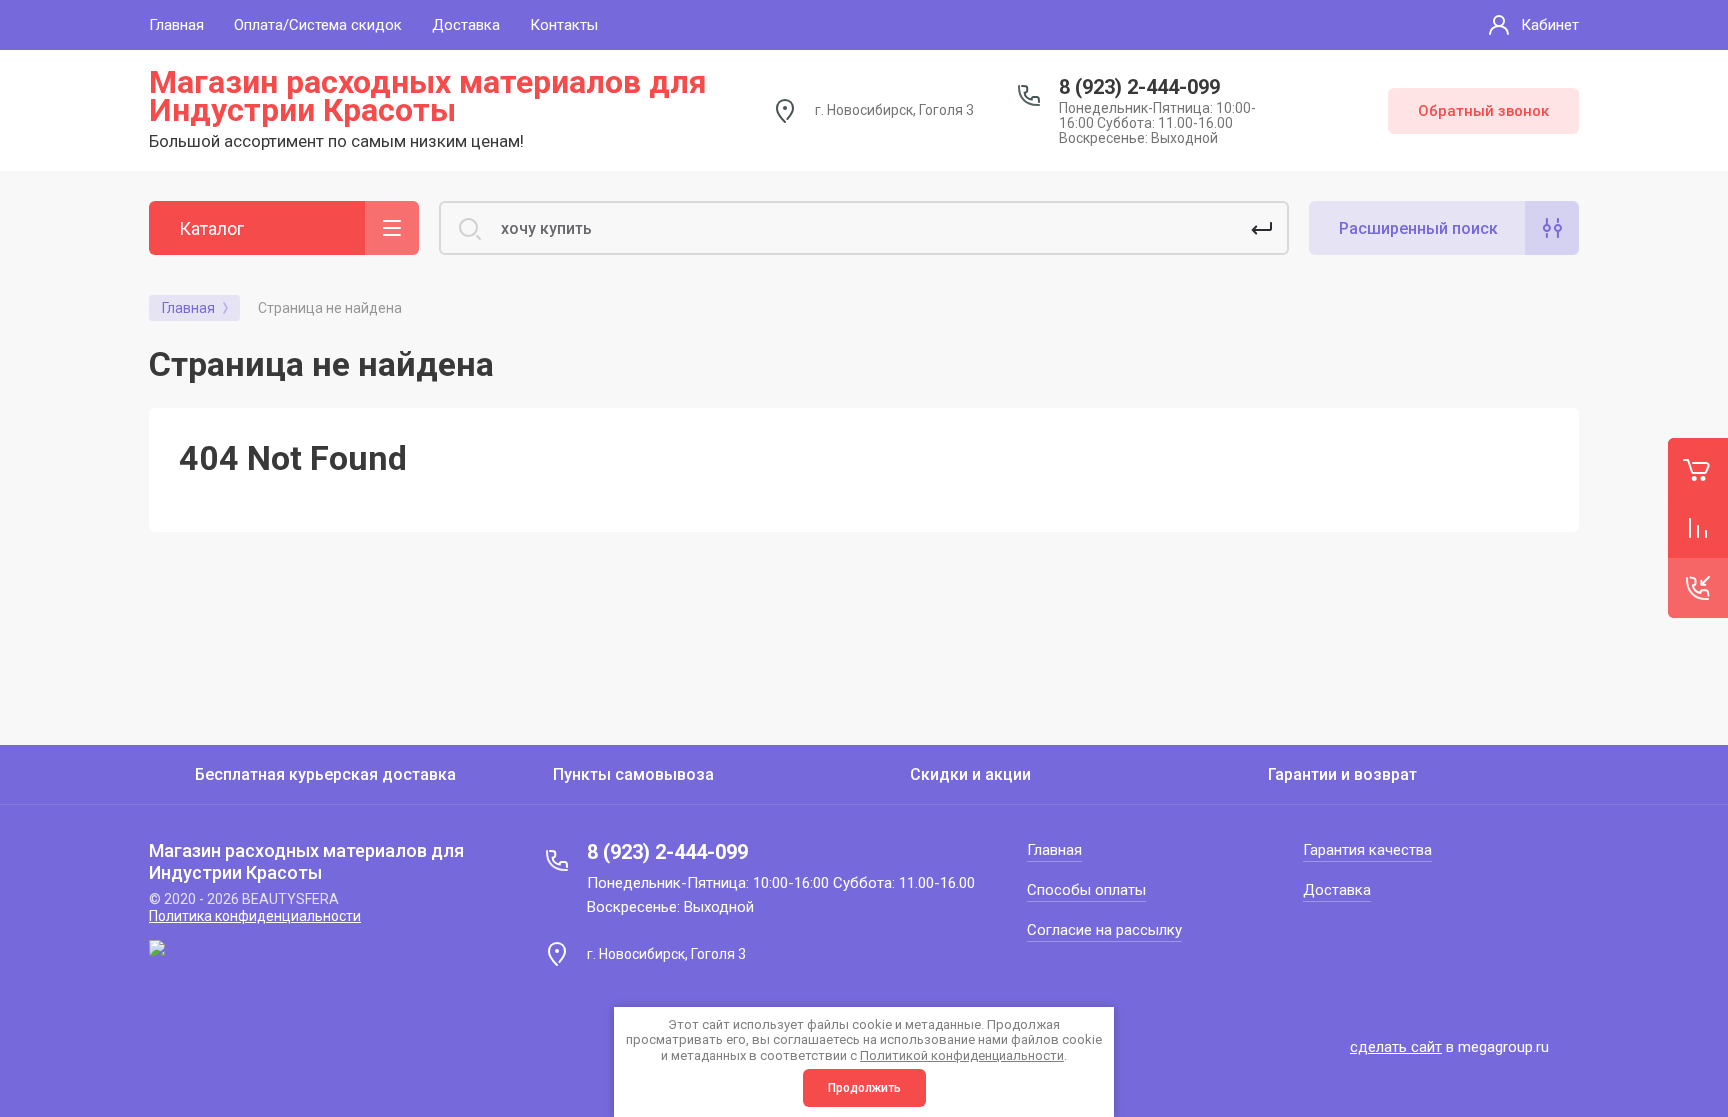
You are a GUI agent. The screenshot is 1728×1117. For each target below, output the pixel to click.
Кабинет (1550, 25)
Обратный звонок (1483, 111)
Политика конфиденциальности (255, 916)
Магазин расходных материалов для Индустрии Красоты (428, 96)
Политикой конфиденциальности (962, 1055)
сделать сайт (1396, 1047)
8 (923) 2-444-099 (1139, 87)
